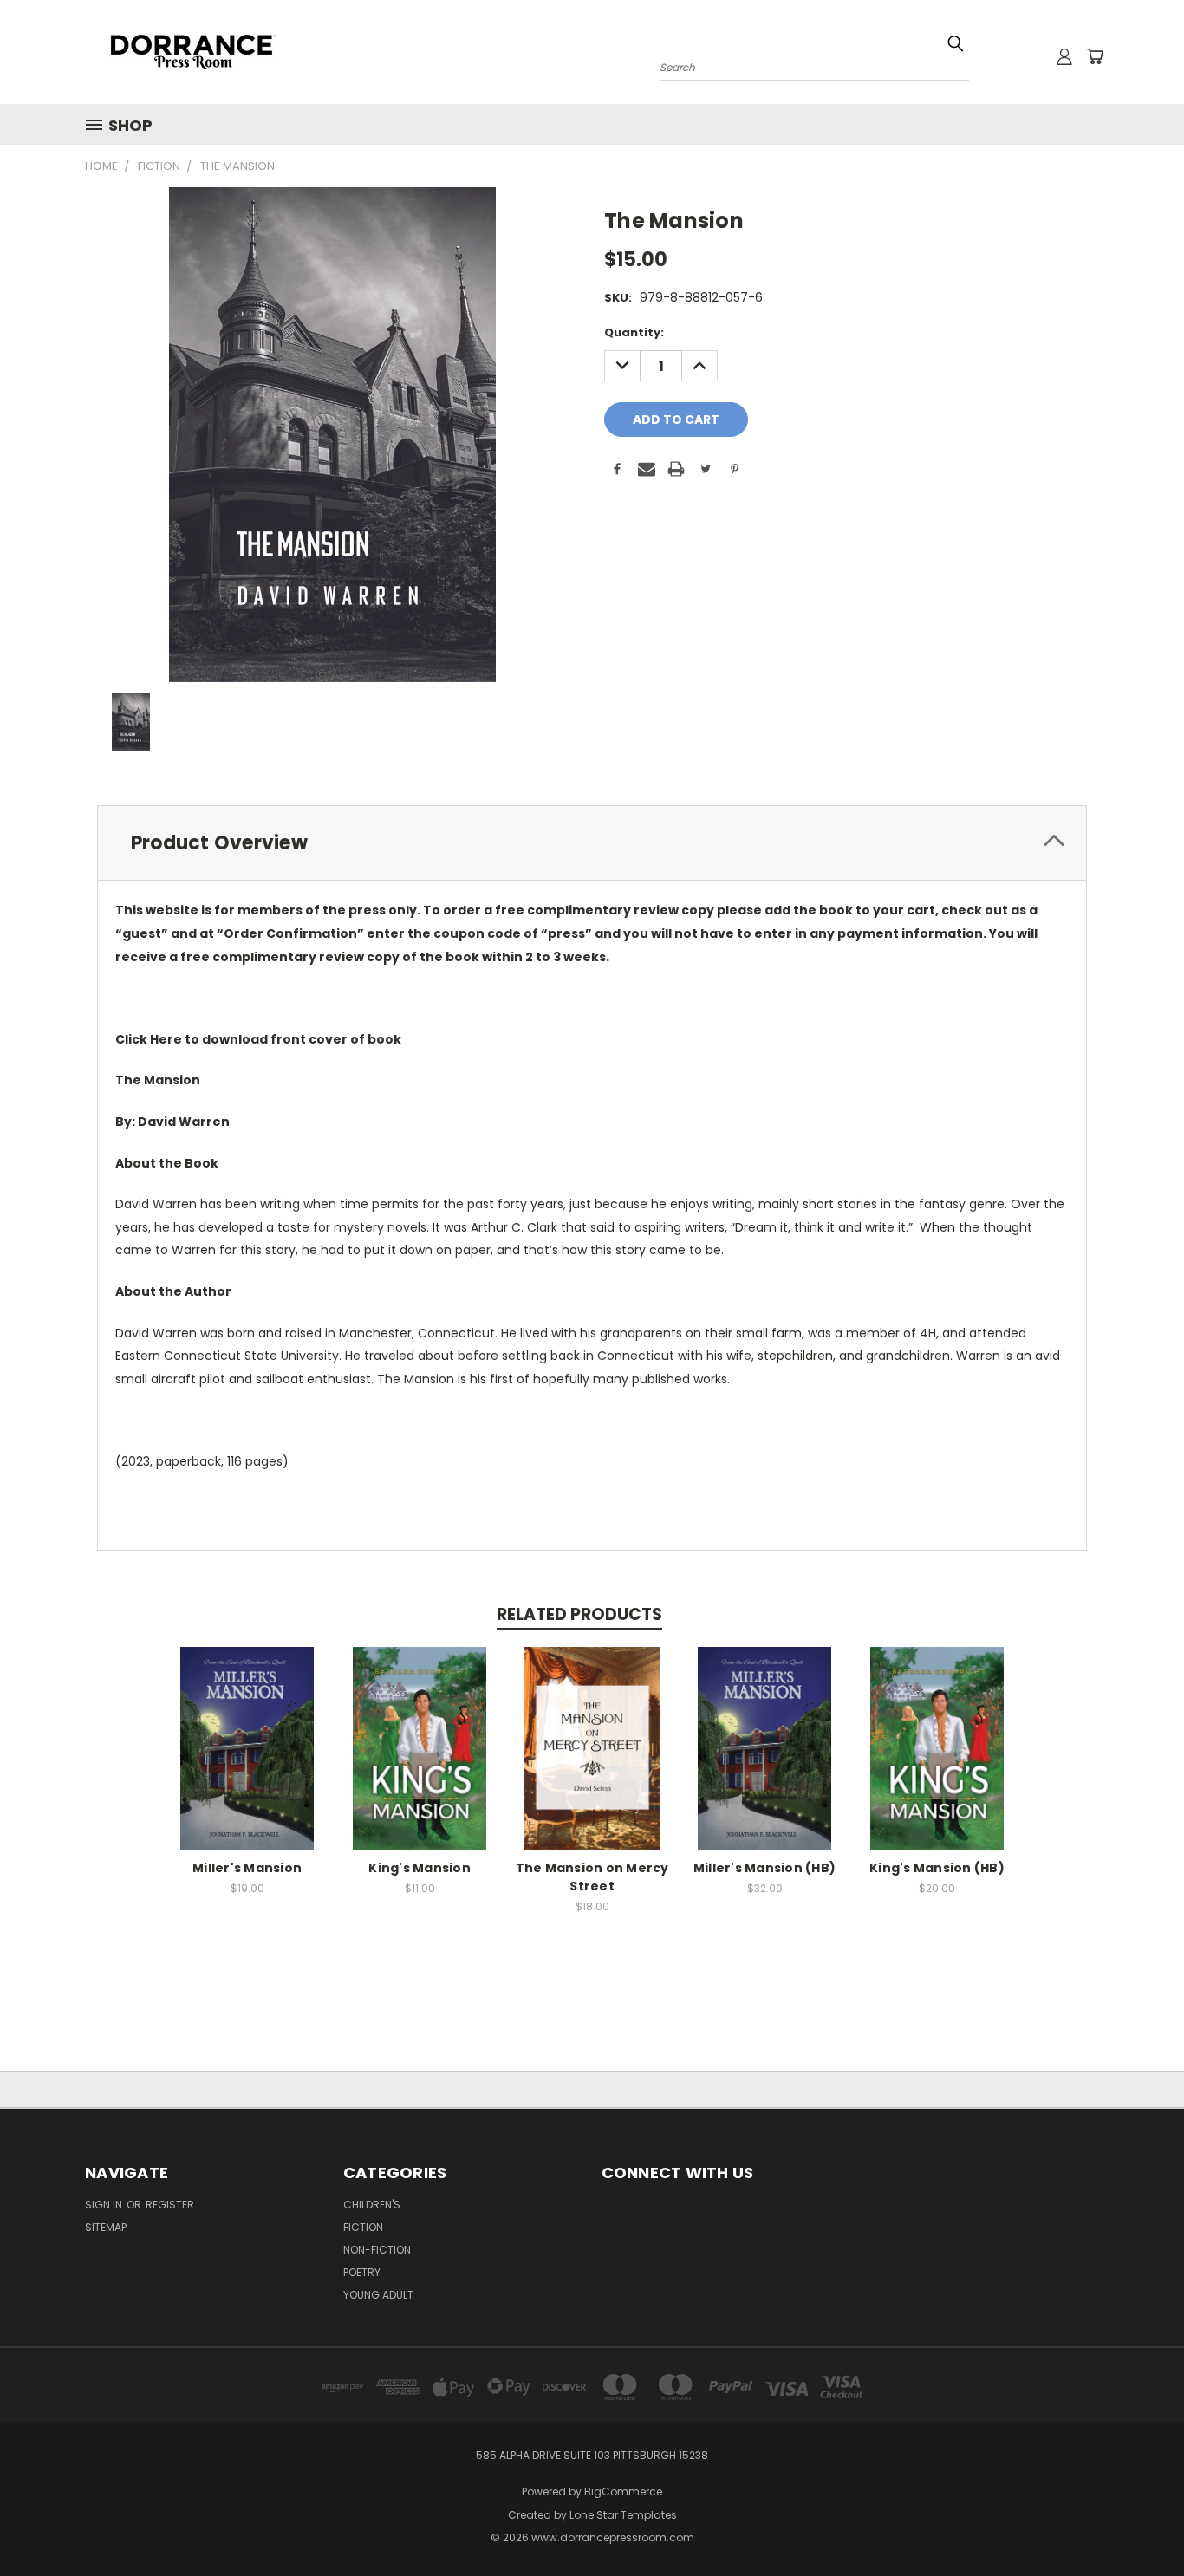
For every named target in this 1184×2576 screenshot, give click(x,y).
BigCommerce (623, 2491)
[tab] (592, 843)
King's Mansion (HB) (937, 1868)
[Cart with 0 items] (1095, 56)
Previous (1138, 2522)
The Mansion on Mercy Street (592, 1877)
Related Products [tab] (579, 1614)
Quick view (247, 1730)
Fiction (363, 2227)
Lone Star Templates (623, 2515)
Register (170, 2205)
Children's (372, 2205)
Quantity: (634, 332)
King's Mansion (420, 1868)
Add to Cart (247, 1762)
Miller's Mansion (247, 1868)
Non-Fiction (377, 2250)
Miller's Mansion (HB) (764, 1868)
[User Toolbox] (1064, 56)
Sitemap (106, 2227)
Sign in (105, 2205)
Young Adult (378, 2295)
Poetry (362, 2272)
